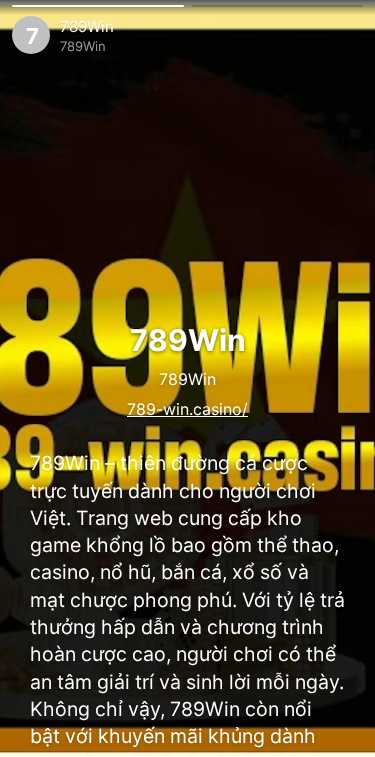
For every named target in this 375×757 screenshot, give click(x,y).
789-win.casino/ (187, 409)
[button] (98, 6)
